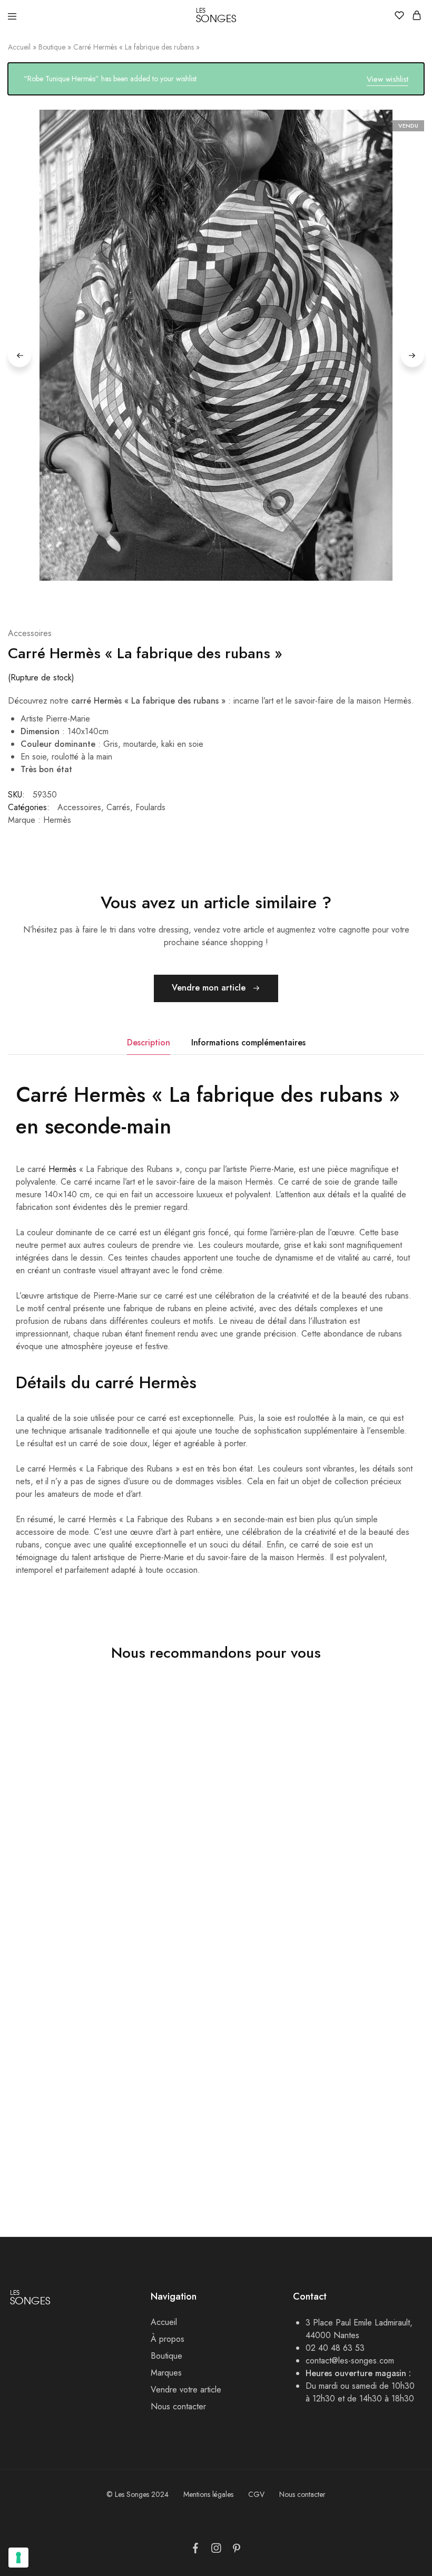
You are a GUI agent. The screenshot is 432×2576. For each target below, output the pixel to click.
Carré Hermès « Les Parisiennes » (348, 2125)
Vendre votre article (186, 2390)
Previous (19, 355)
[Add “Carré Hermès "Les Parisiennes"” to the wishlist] (399, 1983)
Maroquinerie (28, 1880)
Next (413, 355)
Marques (166, 2373)
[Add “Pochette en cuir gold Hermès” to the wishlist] (121, 1724)
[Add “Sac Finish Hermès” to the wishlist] (260, 1724)
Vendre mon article (210, 988)
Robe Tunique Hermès (327, 1866)
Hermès (62, 1169)
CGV (256, 2494)
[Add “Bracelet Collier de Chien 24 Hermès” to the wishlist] (260, 1983)
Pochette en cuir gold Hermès (65, 1866)
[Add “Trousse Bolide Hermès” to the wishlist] (121, 1983)
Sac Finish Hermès (180, 1866)
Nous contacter (178, 2406)
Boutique (52, 47)
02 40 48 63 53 (335, 2348)
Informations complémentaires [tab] (248, 1042)
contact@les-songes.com (350, 2361)
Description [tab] (149, 1042)
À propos (168, 2339)
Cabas (156, 1880)
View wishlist (387, 79)
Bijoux (156, 2151)
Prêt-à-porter (305, 1880)
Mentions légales (208, 2494)
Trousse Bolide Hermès (51, 2125)
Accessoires (303, 2139)
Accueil (19, 47)
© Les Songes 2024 (138, 2494)
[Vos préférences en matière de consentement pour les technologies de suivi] (18, 2558)
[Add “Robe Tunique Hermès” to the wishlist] (399, 1724)
